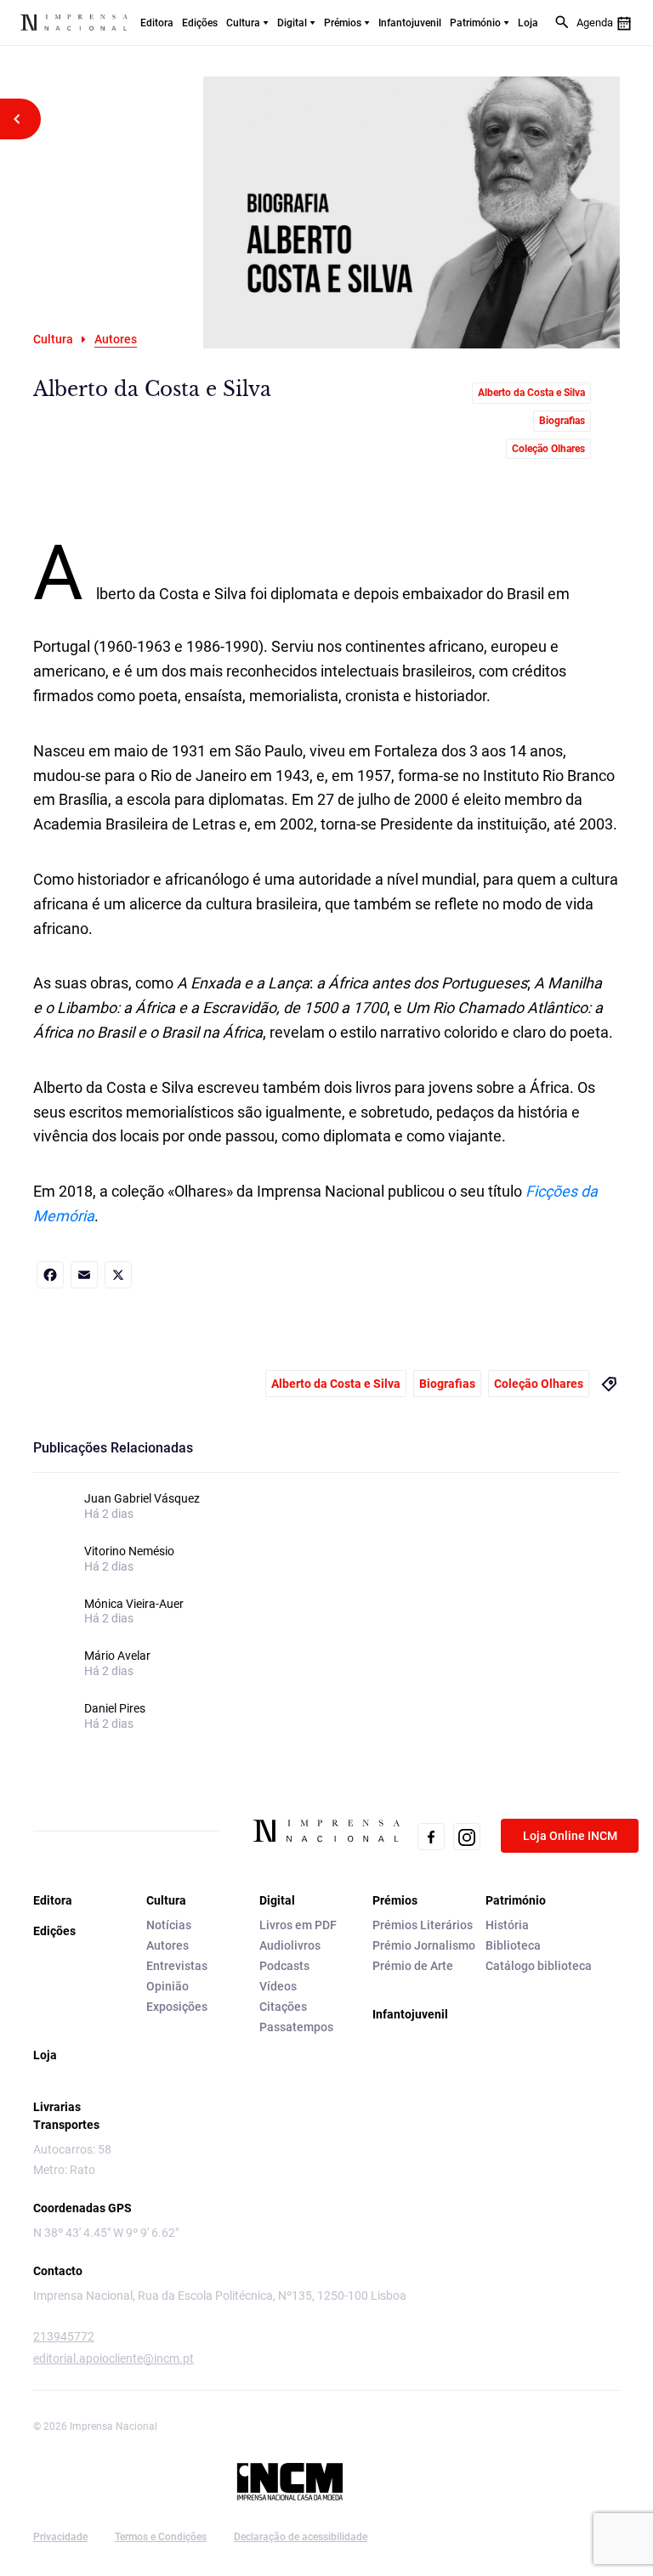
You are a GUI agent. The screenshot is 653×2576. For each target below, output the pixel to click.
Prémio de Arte (413, 1966)
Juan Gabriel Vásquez (142, 1498)
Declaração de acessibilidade (301, 2537)
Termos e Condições (161, 2537)
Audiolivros (290, 1945)
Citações (283, 2007)
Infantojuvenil (410, 23)
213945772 (64, 2336)
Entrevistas (177, 1966)
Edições (200, 23)
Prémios (343, 23)
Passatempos (296, 2027)
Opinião (168, 1986)
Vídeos (278, 1986)
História (507, 1925)
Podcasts (284, 1966)
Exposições (177, 2007)
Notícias (169, 1925)
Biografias (562, 421)
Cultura (243, 23)
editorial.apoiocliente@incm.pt (114, 2358)
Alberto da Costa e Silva (531, 393)
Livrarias (57, 2107)
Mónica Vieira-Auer (134, 1604)
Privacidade (60, 2537)
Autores (168, 1945)
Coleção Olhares (548, 449)
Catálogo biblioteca (539, 1966)
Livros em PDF (298, 1925)
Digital (292, 23)
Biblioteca (513, 1945)
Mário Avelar (117, 1656)
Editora (157, 23)
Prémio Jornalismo (424, 1945)
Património (475, 23)
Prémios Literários (423, 1925)
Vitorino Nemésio (129, 1551)
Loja (528, 23)
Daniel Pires (115, 1708)
